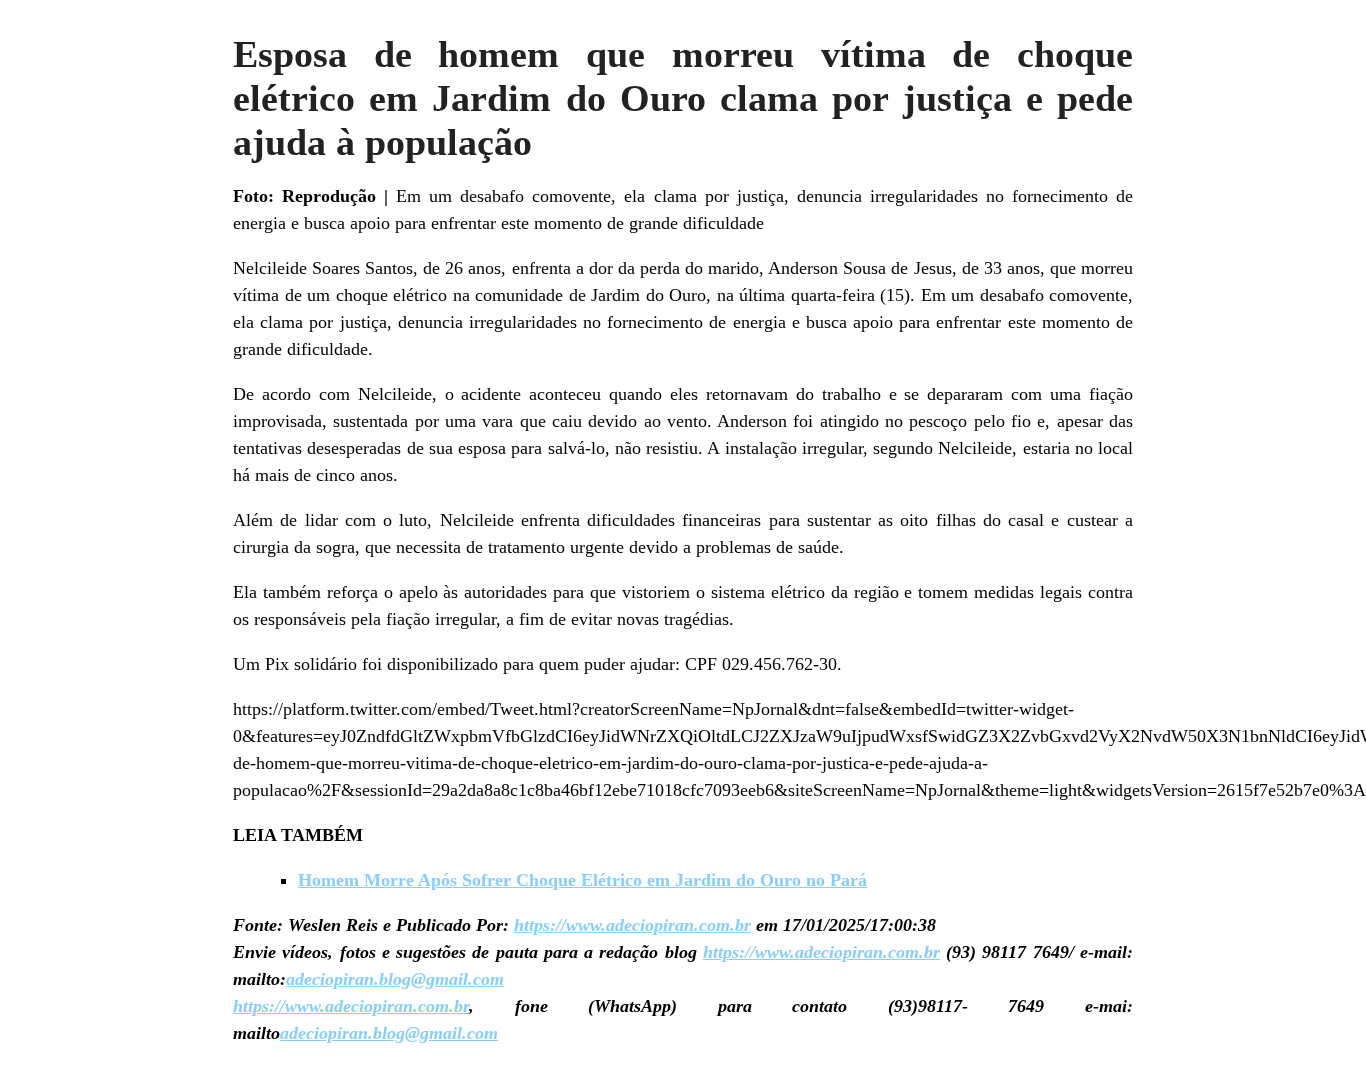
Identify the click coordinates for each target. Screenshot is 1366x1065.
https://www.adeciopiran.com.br (632, 925)
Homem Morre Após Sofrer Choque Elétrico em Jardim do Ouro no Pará (582, 880)
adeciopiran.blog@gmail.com (395, 979)
